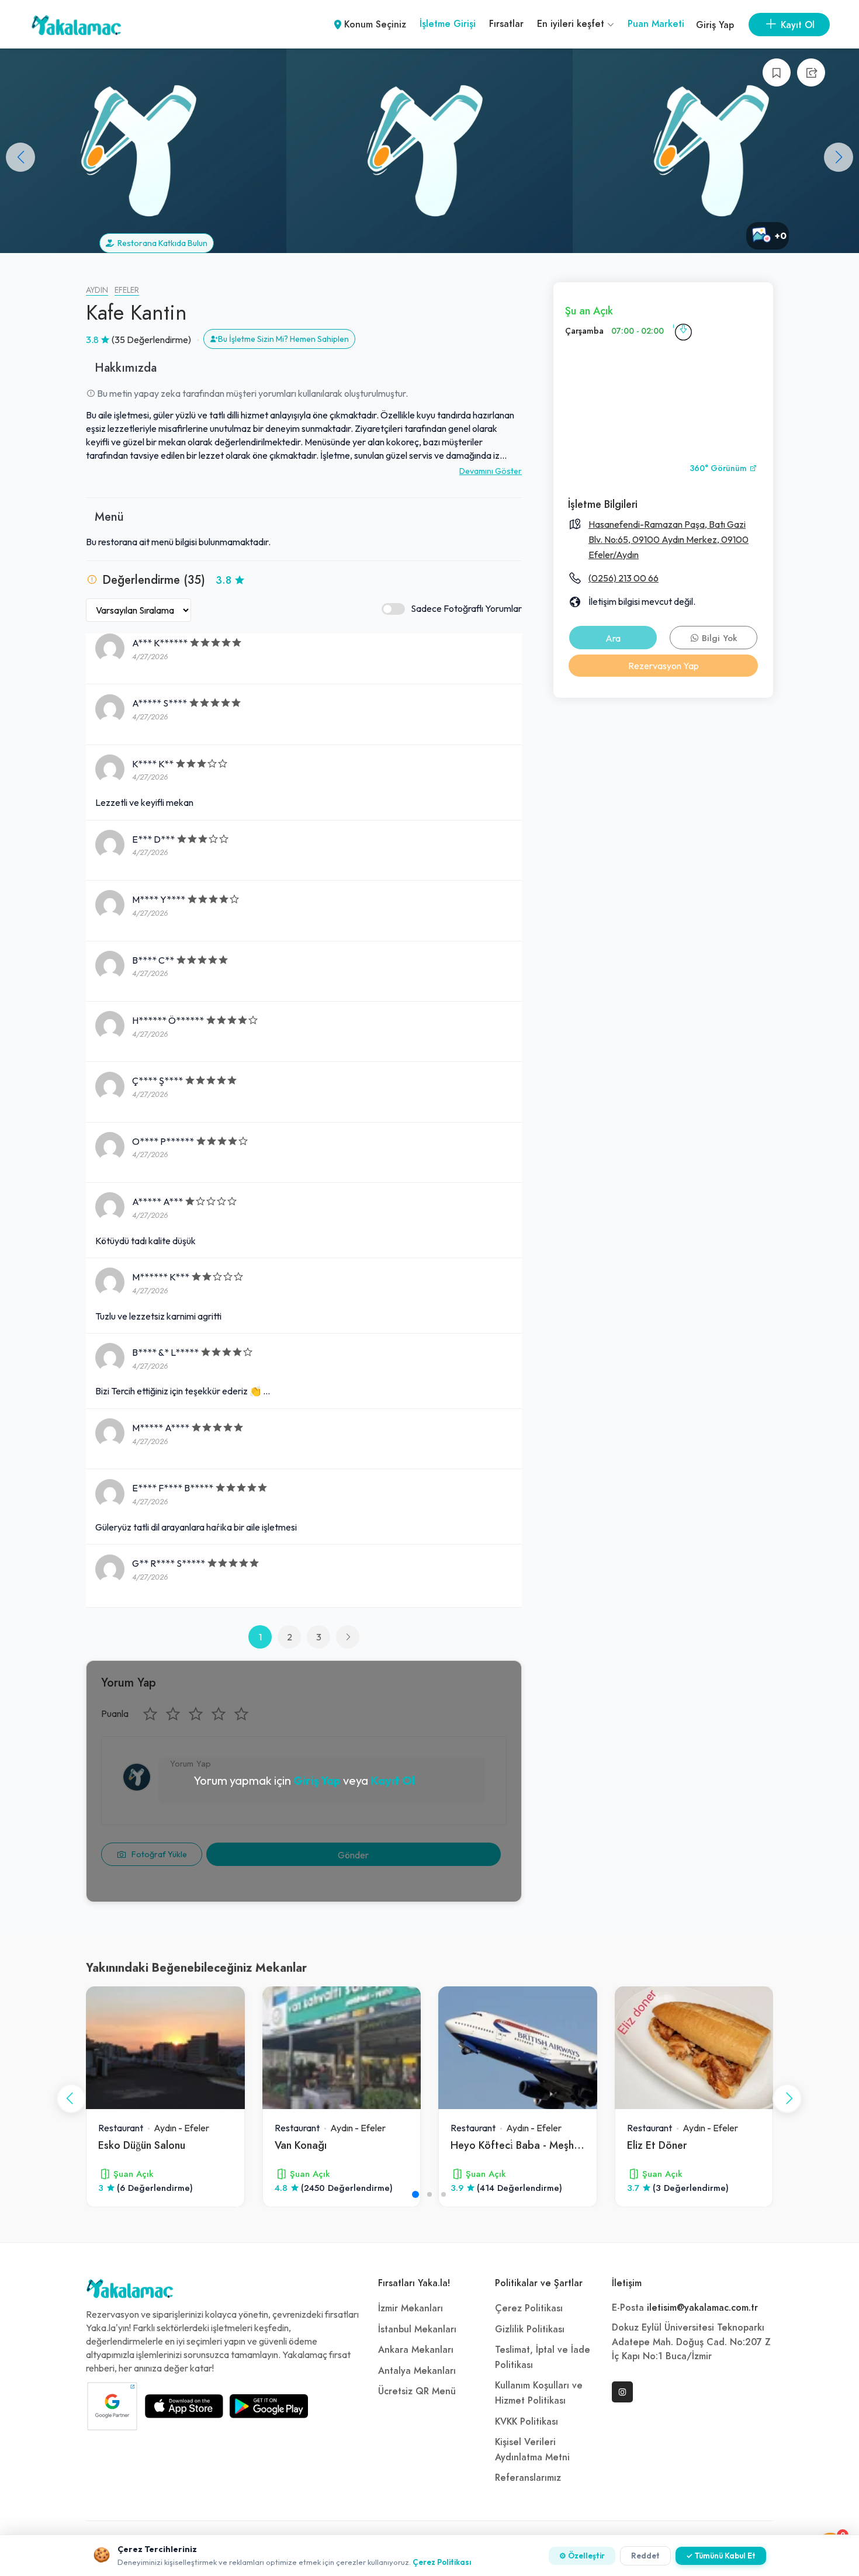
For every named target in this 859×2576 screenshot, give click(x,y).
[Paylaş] (811, 72)
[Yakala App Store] (184, 2406)
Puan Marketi (656, 24)
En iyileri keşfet (572, 24)
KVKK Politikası (527, 2422)
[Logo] (130, 2291)
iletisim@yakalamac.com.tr (702, 2308)
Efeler (127, 290)
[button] (839, 157)
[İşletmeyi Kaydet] (777, 72)
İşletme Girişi (448, 24)
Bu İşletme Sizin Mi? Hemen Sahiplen (283, 339)
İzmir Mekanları (411, 2308)
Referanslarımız (528, 2478)
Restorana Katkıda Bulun (161, 243)
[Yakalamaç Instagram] (622, 2392)
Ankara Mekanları (416, 2350)
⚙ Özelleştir (582, 2556)
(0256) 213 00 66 (624, 578)
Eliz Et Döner (657, 2145)
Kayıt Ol (393, 1780)
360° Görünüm (719, 468)
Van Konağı (301, 2145)
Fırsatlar (506, 24)
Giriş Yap (715, 25)
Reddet (645, 2556)
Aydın (97, 290)
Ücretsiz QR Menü (417, 2391)
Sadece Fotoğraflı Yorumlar (466, 608)
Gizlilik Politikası (530, 2329)
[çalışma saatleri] (683, 331)
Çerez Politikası (529, 2308)
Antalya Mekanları (417, 2371)
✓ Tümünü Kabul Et (721, 2556)
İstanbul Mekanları (417, 2329)
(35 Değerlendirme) (151, 340)
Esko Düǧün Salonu (142, 2145)
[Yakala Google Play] (269, 2406)
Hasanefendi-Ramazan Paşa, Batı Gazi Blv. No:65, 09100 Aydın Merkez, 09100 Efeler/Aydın (669, 539)
